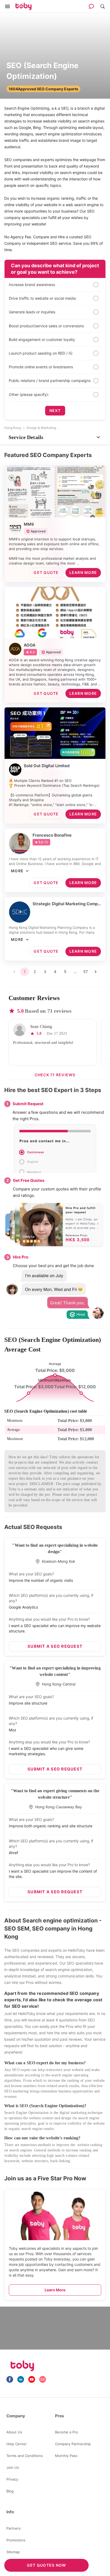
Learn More (55, 2290)
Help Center (17, 2444)
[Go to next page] (96, 972)
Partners (13, 2528)
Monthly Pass (66, 2456)
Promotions (16, 2540)
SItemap (13, 2552)
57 (86, 972)
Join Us (13, 2467)
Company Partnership (73, 2444)
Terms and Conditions (25, 2456)
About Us (14, 2432)
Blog (10, 2491)
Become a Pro (66, 2432)
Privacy (12, 2479)
